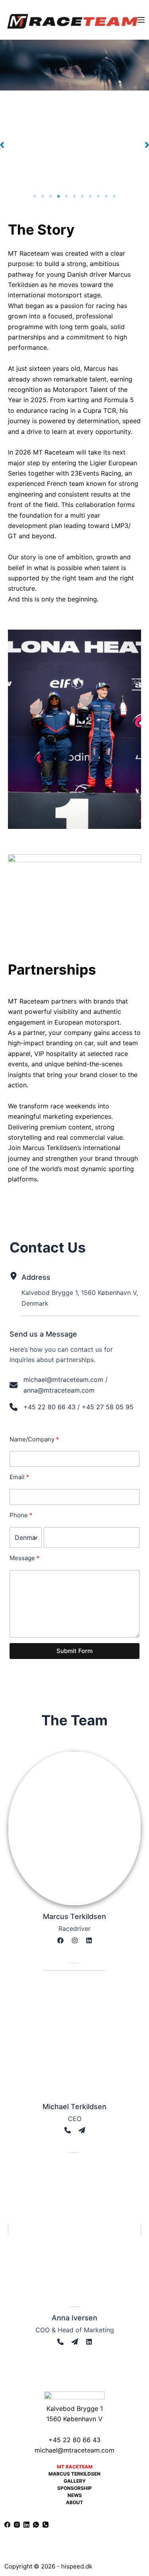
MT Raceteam (75, 2467)
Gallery (75, 2481)
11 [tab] (114, 197)
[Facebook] (7, 2525)
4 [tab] (59, 197)
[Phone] (45, 2525)
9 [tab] (99, 197)
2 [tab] (43, 197)
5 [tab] (67, 197)
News (75, 2495)
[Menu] (141, 20)
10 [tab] (106, 197)
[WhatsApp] (36, 2525)
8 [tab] (91, 197)
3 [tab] (51, 197)
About (74, 2502)
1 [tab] (35, 197)
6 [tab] (75, 197)
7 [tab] (83, 197)
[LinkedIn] (26, 2525)
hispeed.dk (77, 2566)
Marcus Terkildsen (74, 2474)
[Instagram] (17, 2525)
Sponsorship (74, 2488)
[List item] (60, 1940)
